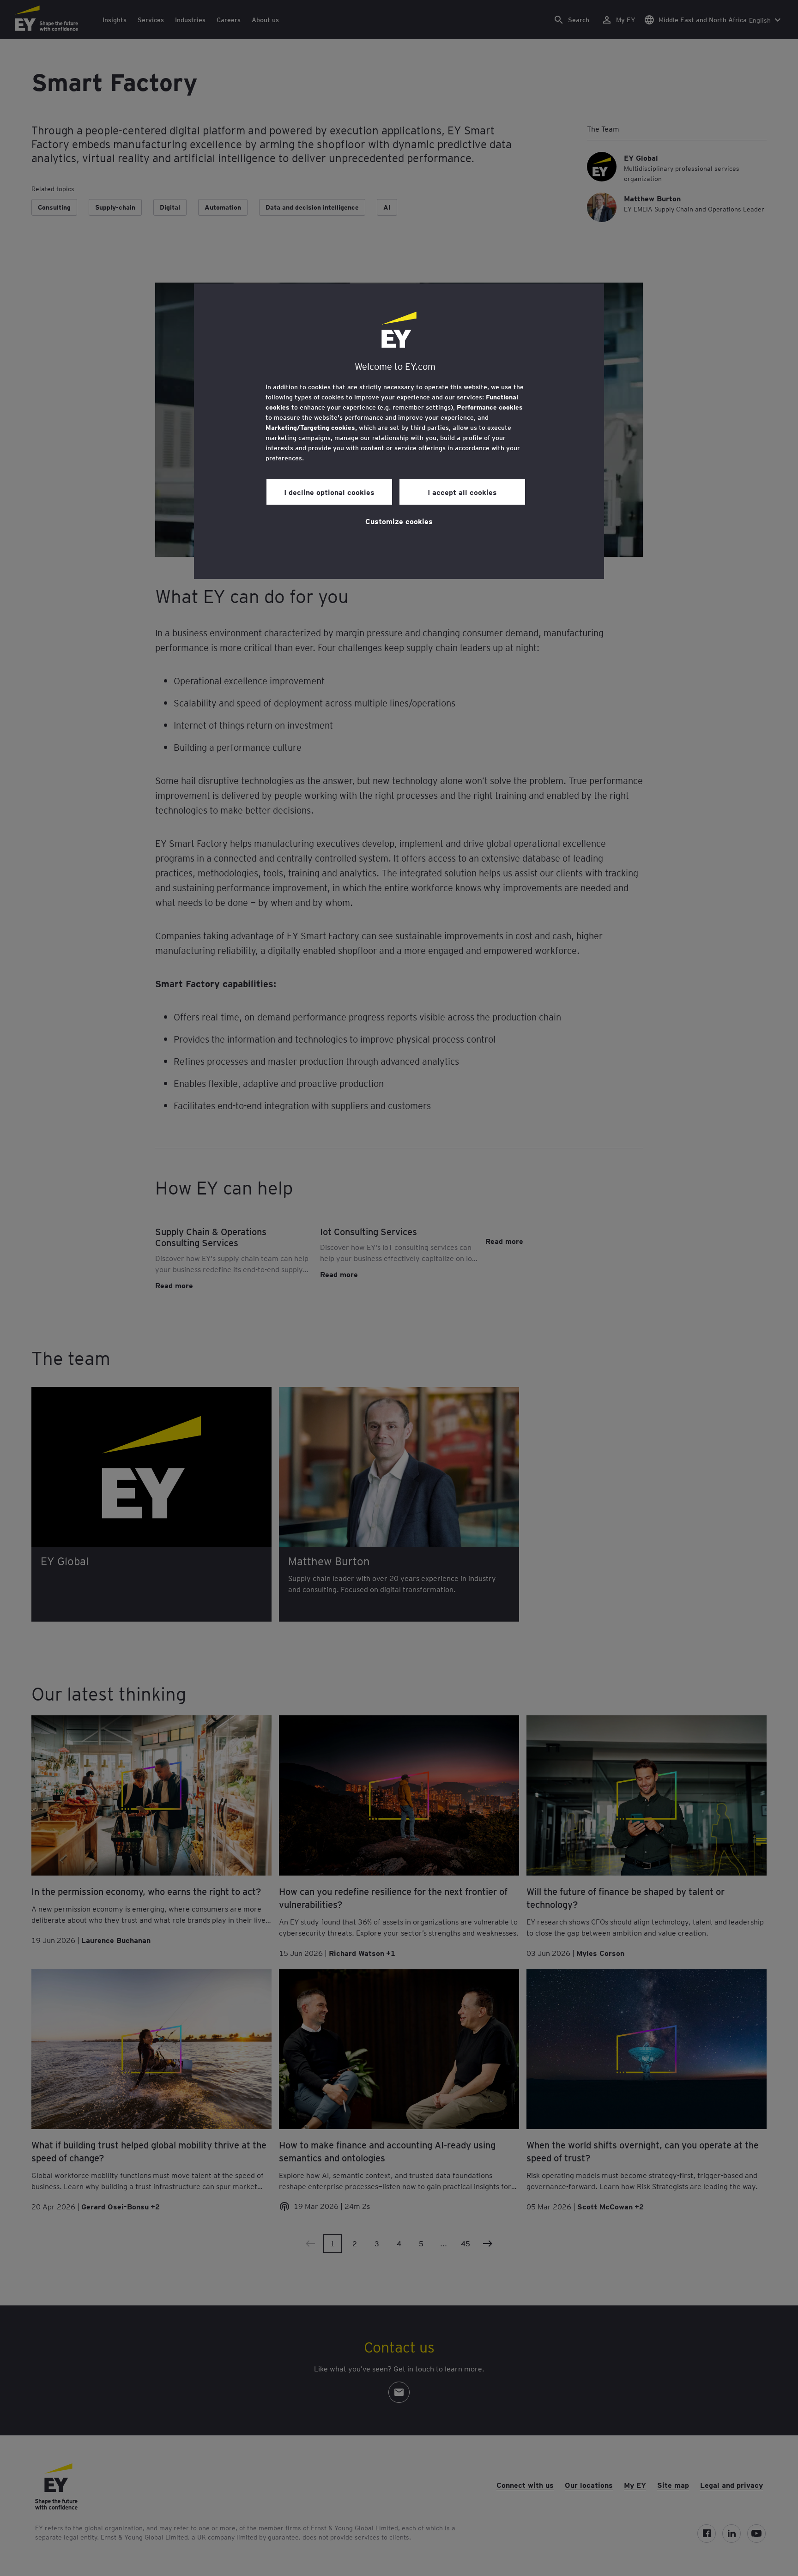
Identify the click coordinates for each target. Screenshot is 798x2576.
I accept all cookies (462, 492)
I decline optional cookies (329, 492)
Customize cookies (399, 521)
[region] (399, 431)
